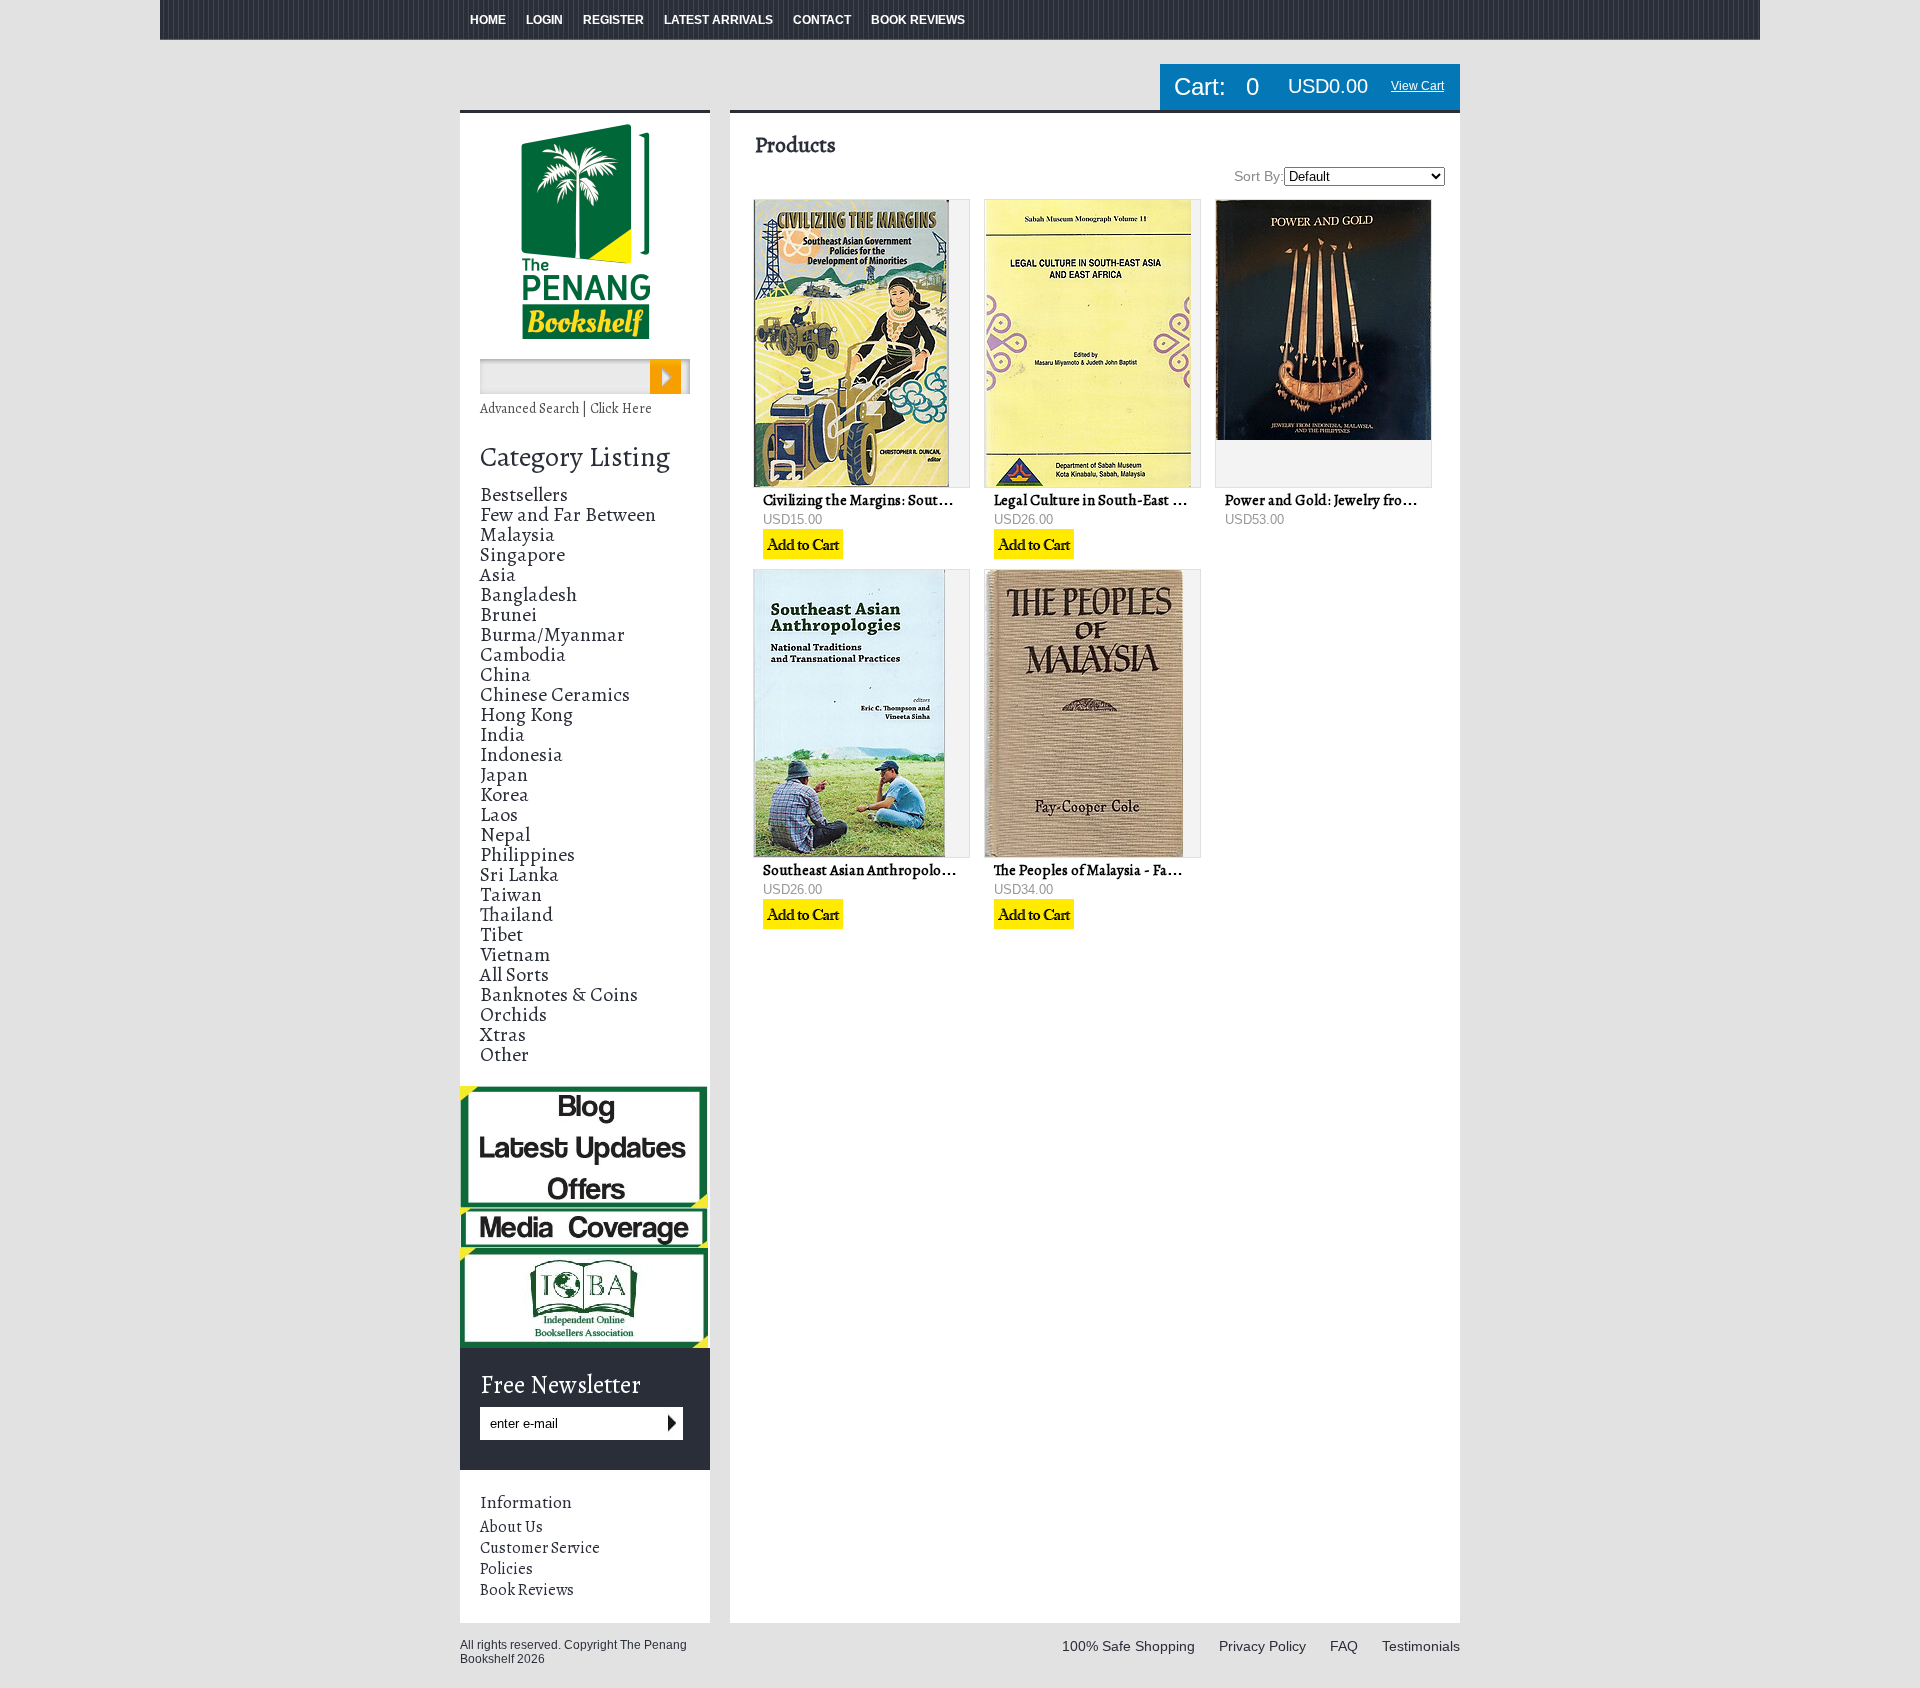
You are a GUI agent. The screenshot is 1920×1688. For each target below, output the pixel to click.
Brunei (508, 614)
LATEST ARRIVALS (718, 20)
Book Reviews (527, 1590)
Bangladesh (528, 594)
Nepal (505, 834)
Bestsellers (524, 494)
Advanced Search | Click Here (566, 408)
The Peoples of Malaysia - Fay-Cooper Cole (1127, 870)
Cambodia (523, 654)
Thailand (516, 914)
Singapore (522, 554)
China (505, 674)
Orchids (513, 1014)
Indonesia (521, 754)
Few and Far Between (568, 514)
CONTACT (822, 20)
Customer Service (540, 1548)
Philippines (527, 854)
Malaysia (517, 534)
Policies (506, 1569)
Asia (498, 574)
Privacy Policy (1262, 1646)
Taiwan (511, 894)
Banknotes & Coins (559, 994)
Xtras (503, 1034)
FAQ (1344, 1646)
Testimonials (1421, 1646)
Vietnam (515, 954)
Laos (499, 814)
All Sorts (514, 974)
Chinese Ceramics (555, 694)
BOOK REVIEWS (918, 20)
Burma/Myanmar (552, 634)
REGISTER (613, 20)
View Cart (1417, 86)
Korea (504, 794)
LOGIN (544, 20)
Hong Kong (526, 714)
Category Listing (575, 457)
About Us (511, 1527)
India (502, 734)
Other (504, 1054)
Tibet (501, 934)
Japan (504, 774)
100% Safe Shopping (1128, 1646)
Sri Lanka (519, 874)
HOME (488, 20)
